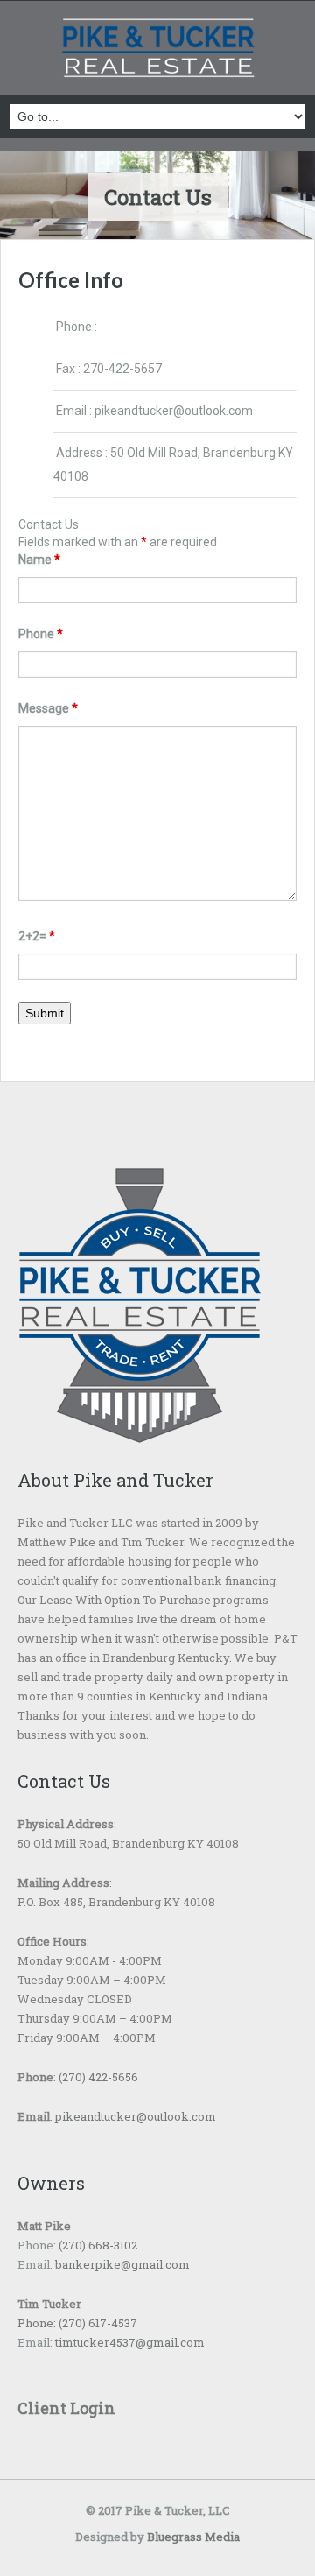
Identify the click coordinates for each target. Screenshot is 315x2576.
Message (48, 708)
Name (39, 560)
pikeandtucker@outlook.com (174, 411)
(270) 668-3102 (97, 2245)
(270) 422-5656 (98, 2077)
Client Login (66, 2408)
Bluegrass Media (193, 2537)
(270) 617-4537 (97, 2323)
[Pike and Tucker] (158, 50)
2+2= (37, 936)
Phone (41, 634)
